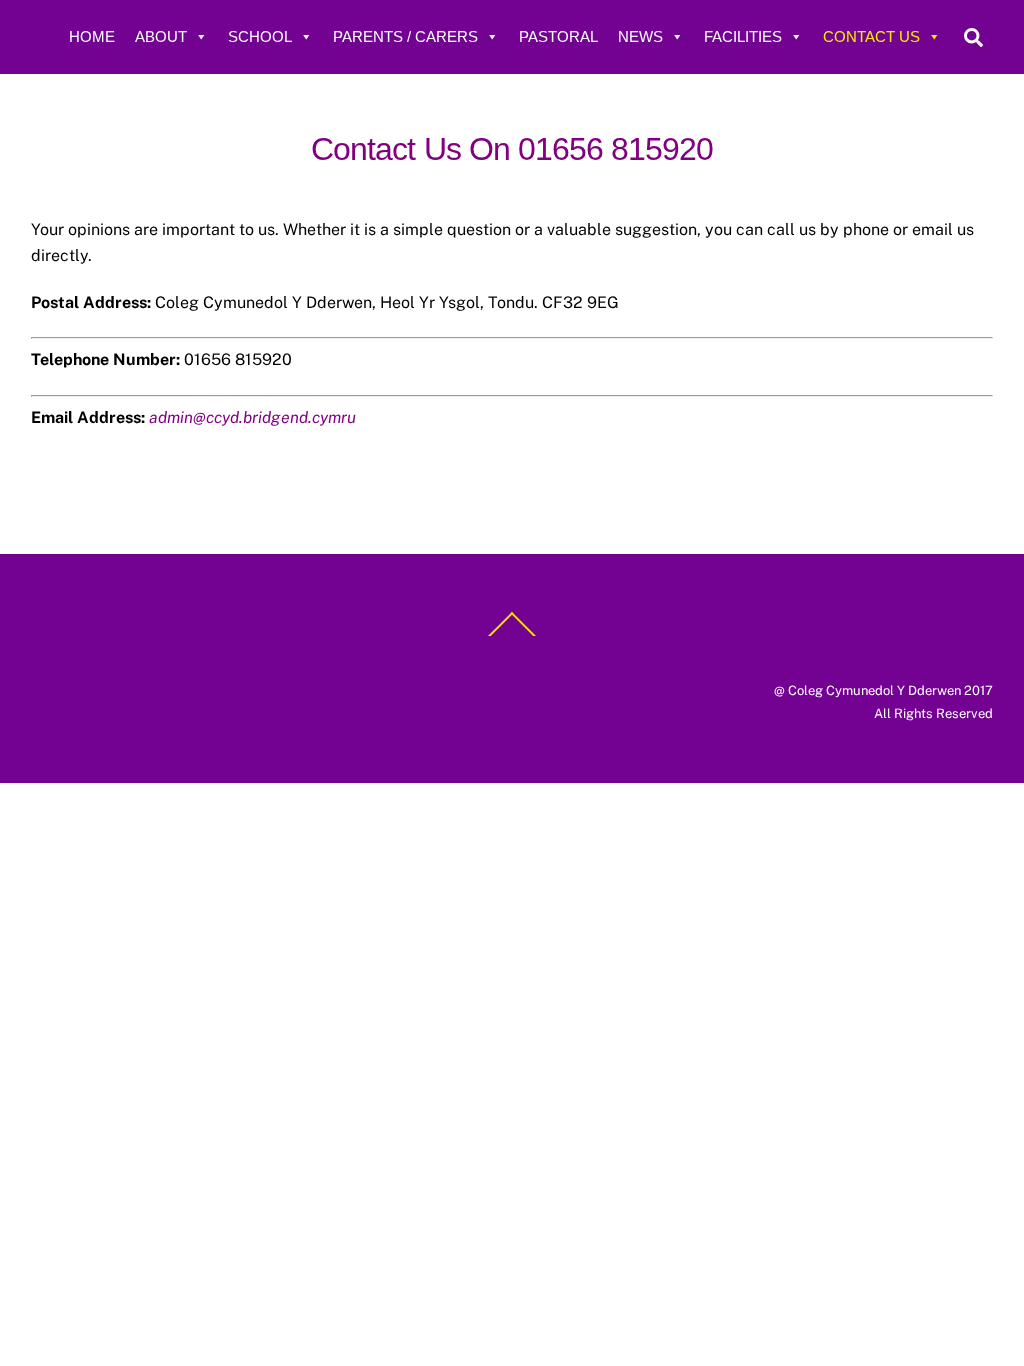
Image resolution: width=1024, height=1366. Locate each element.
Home (92, 36)
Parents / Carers (405, 36)
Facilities (743, 36)
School (260, 36)
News (640, 36)
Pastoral (558, 36)
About (161, 36)
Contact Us (871, 36)
